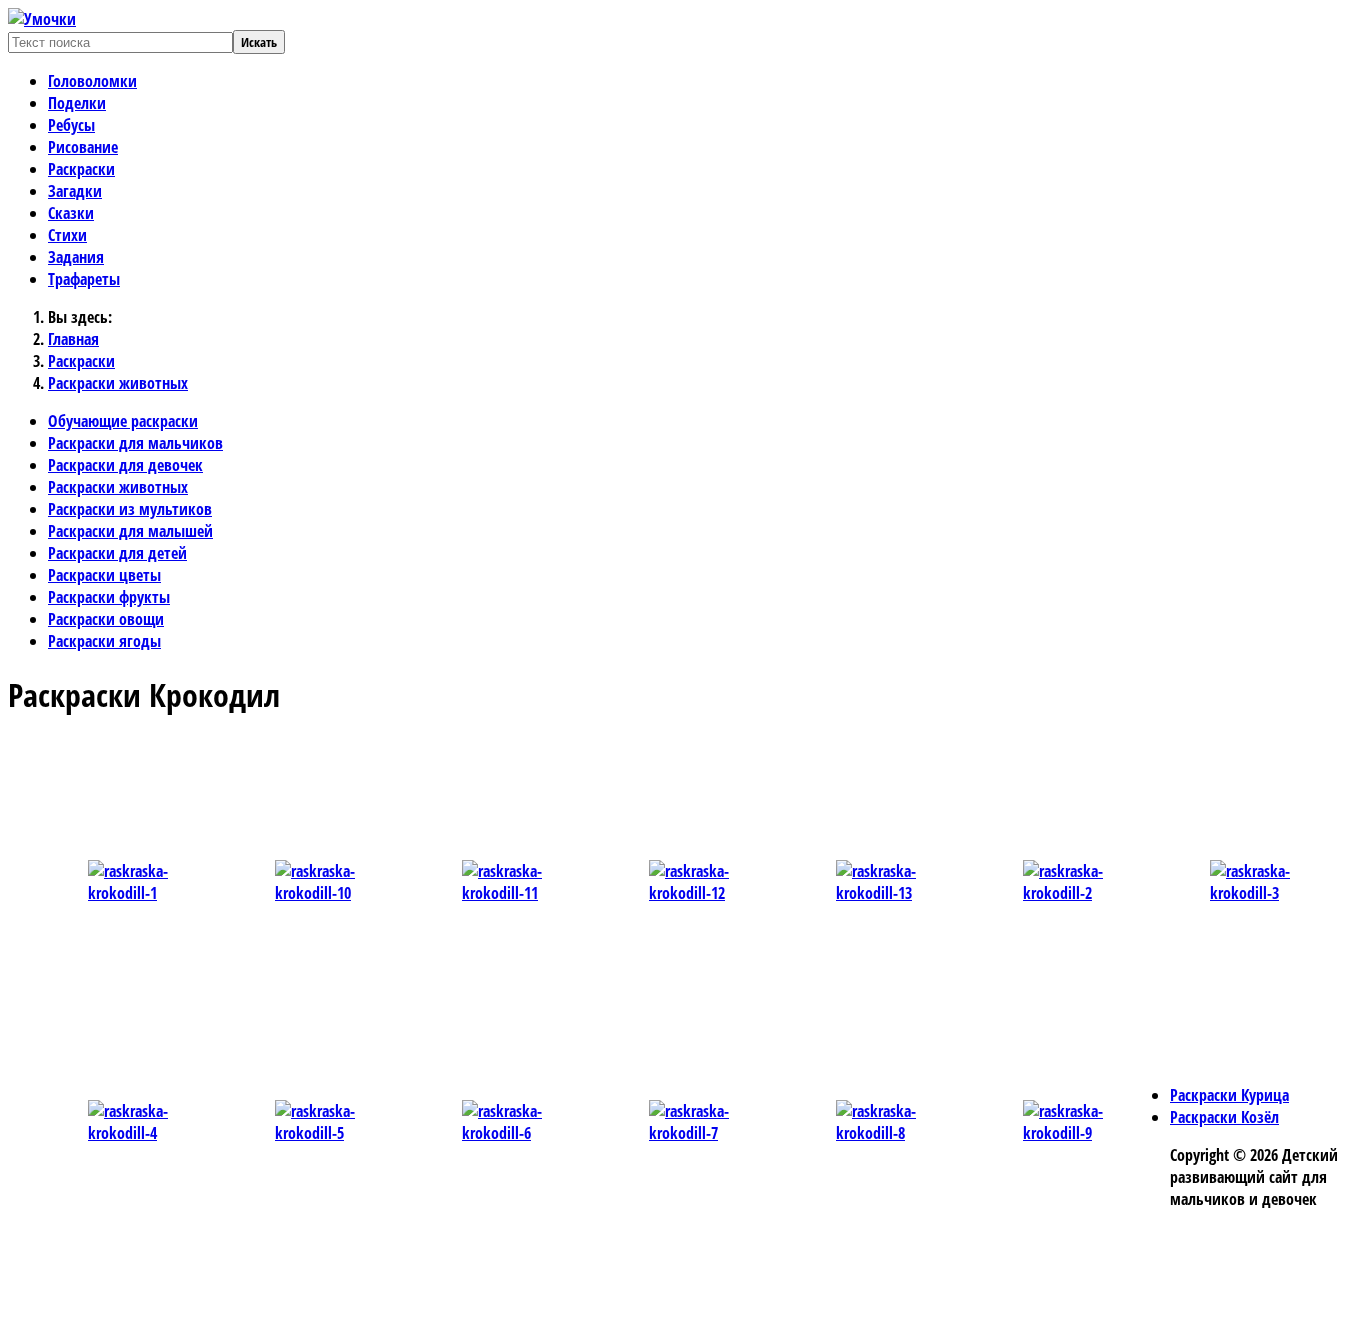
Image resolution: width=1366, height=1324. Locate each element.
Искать (259, 42)
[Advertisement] (433, 783)
